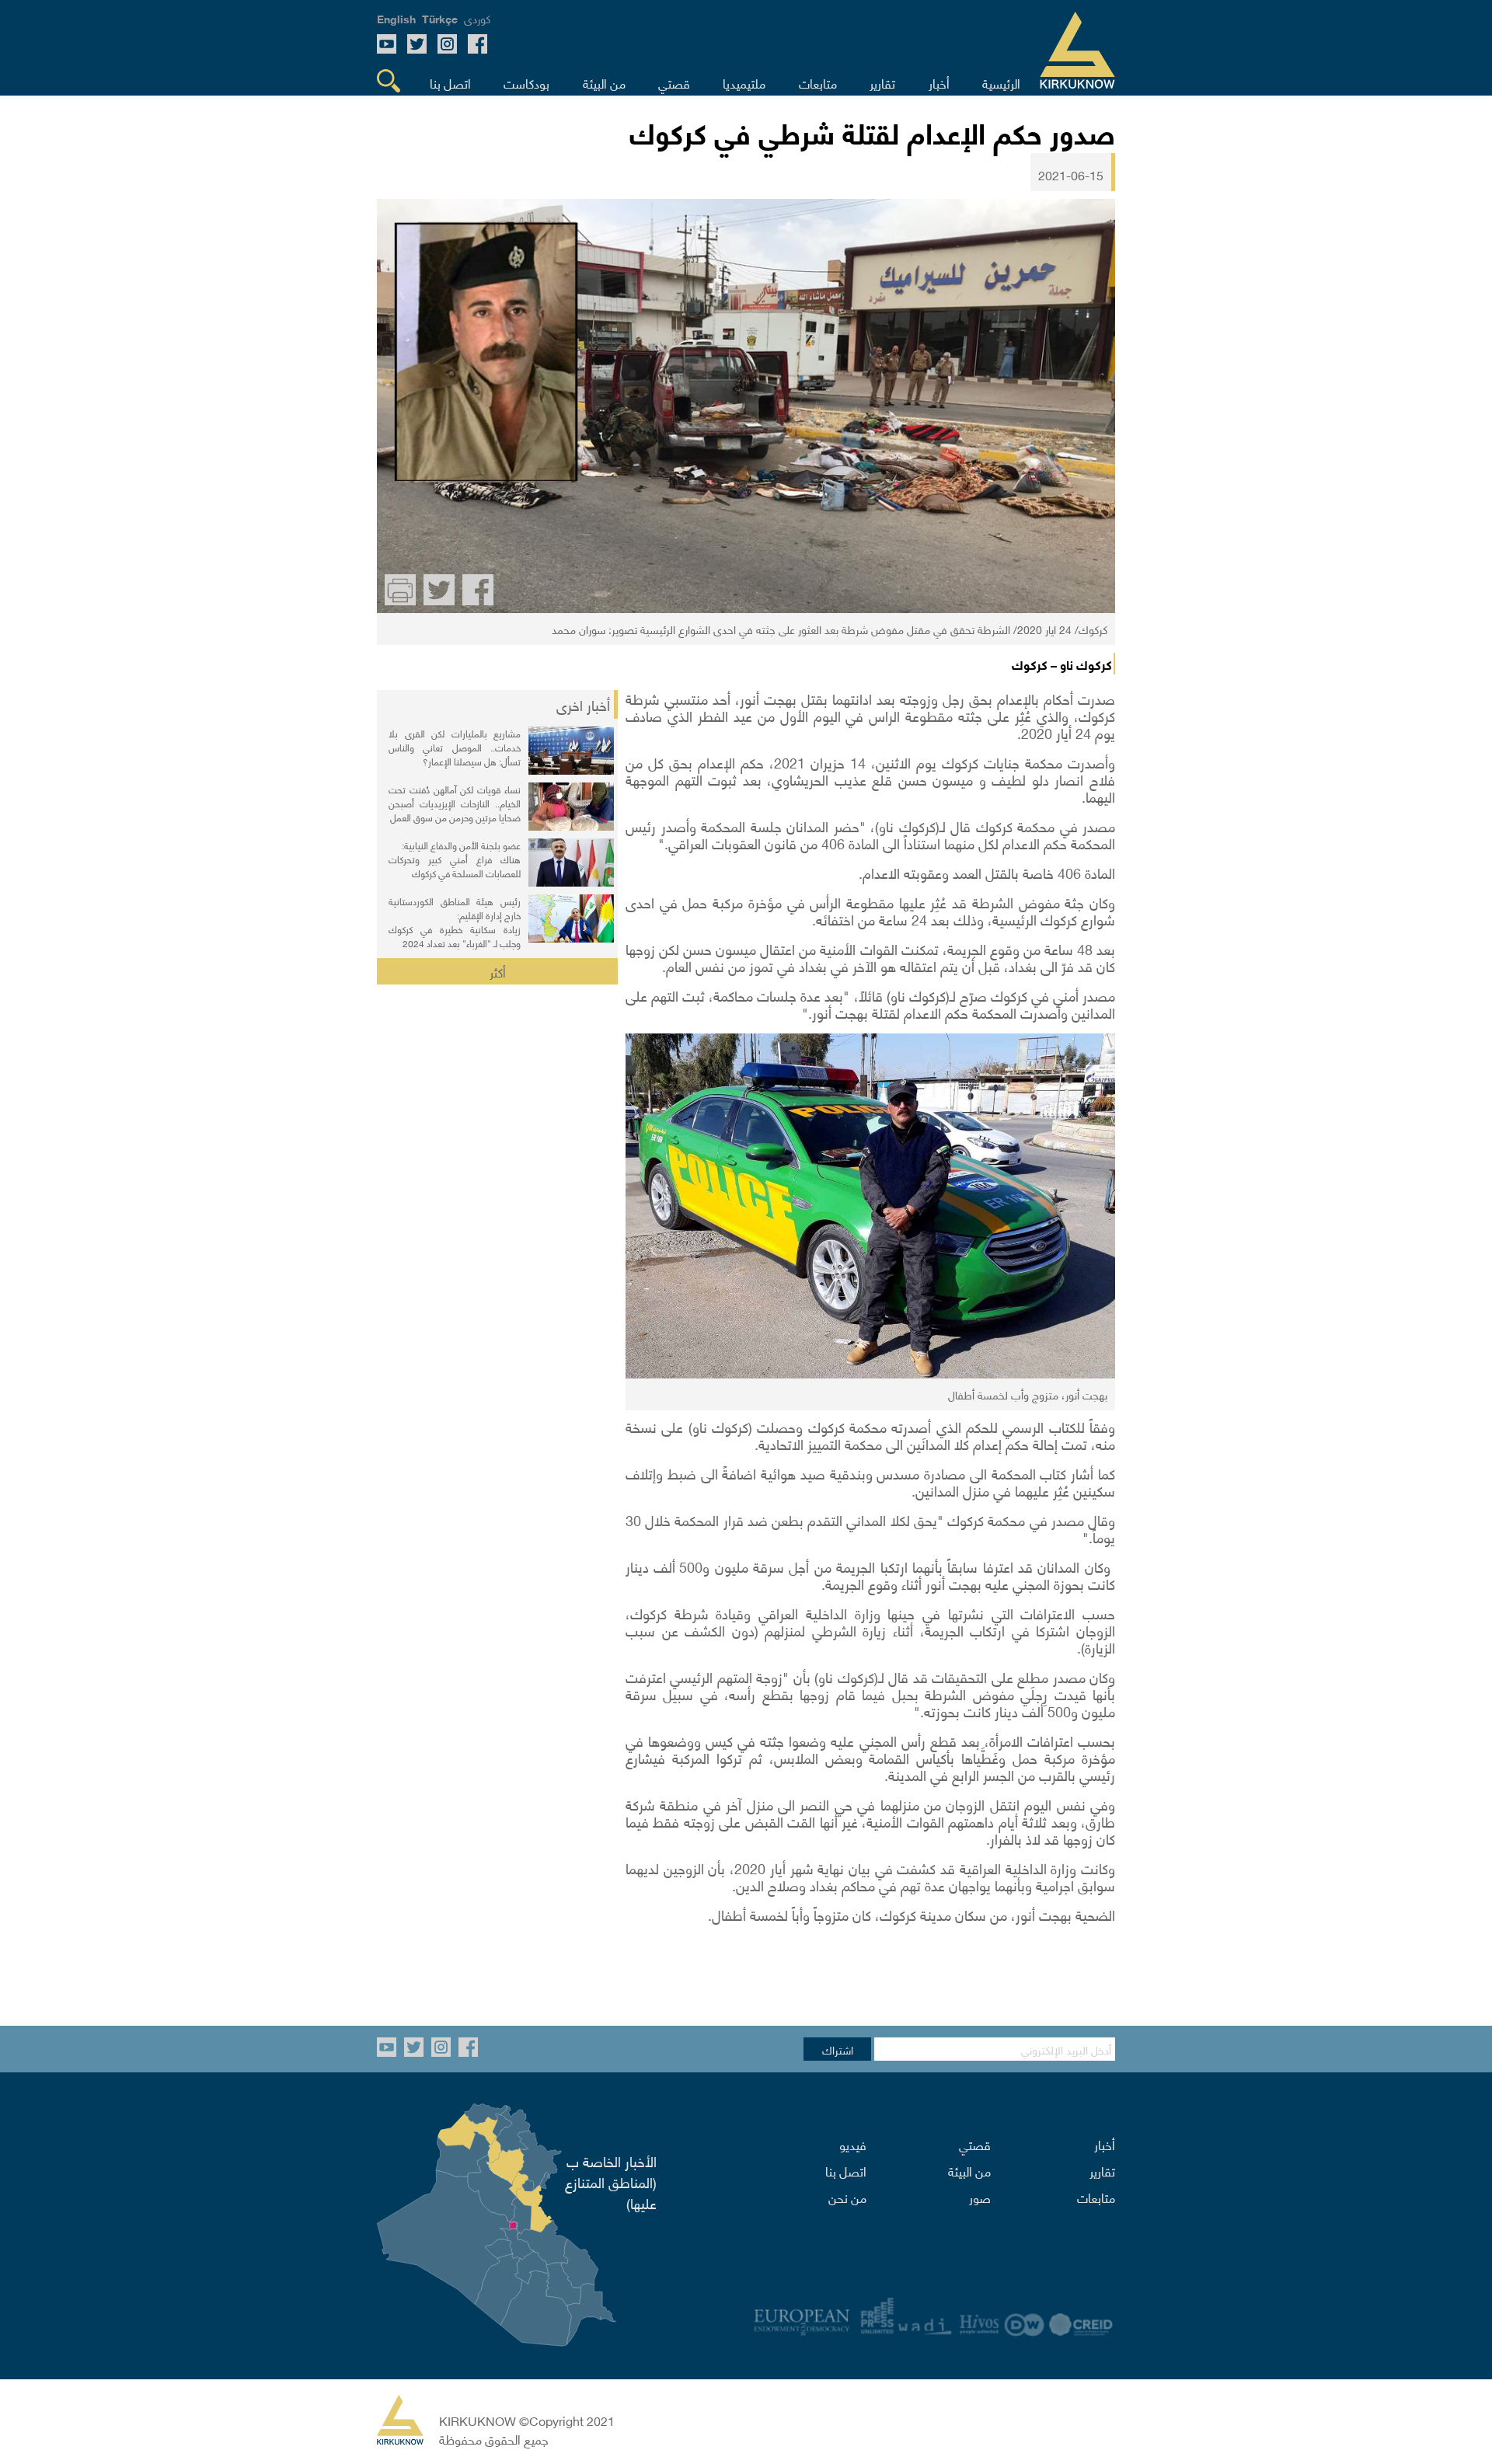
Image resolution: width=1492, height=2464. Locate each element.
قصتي (975, 2144)
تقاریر (1102, 2170)
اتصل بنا (846, 2170)
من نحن (847, 2197)
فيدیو (853, 2144)
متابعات (1096, 2197)
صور (980, 2197)
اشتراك (838, 2049)
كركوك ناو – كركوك (1062, 664)
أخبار (1105, 2144)
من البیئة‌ (969, 2170)
